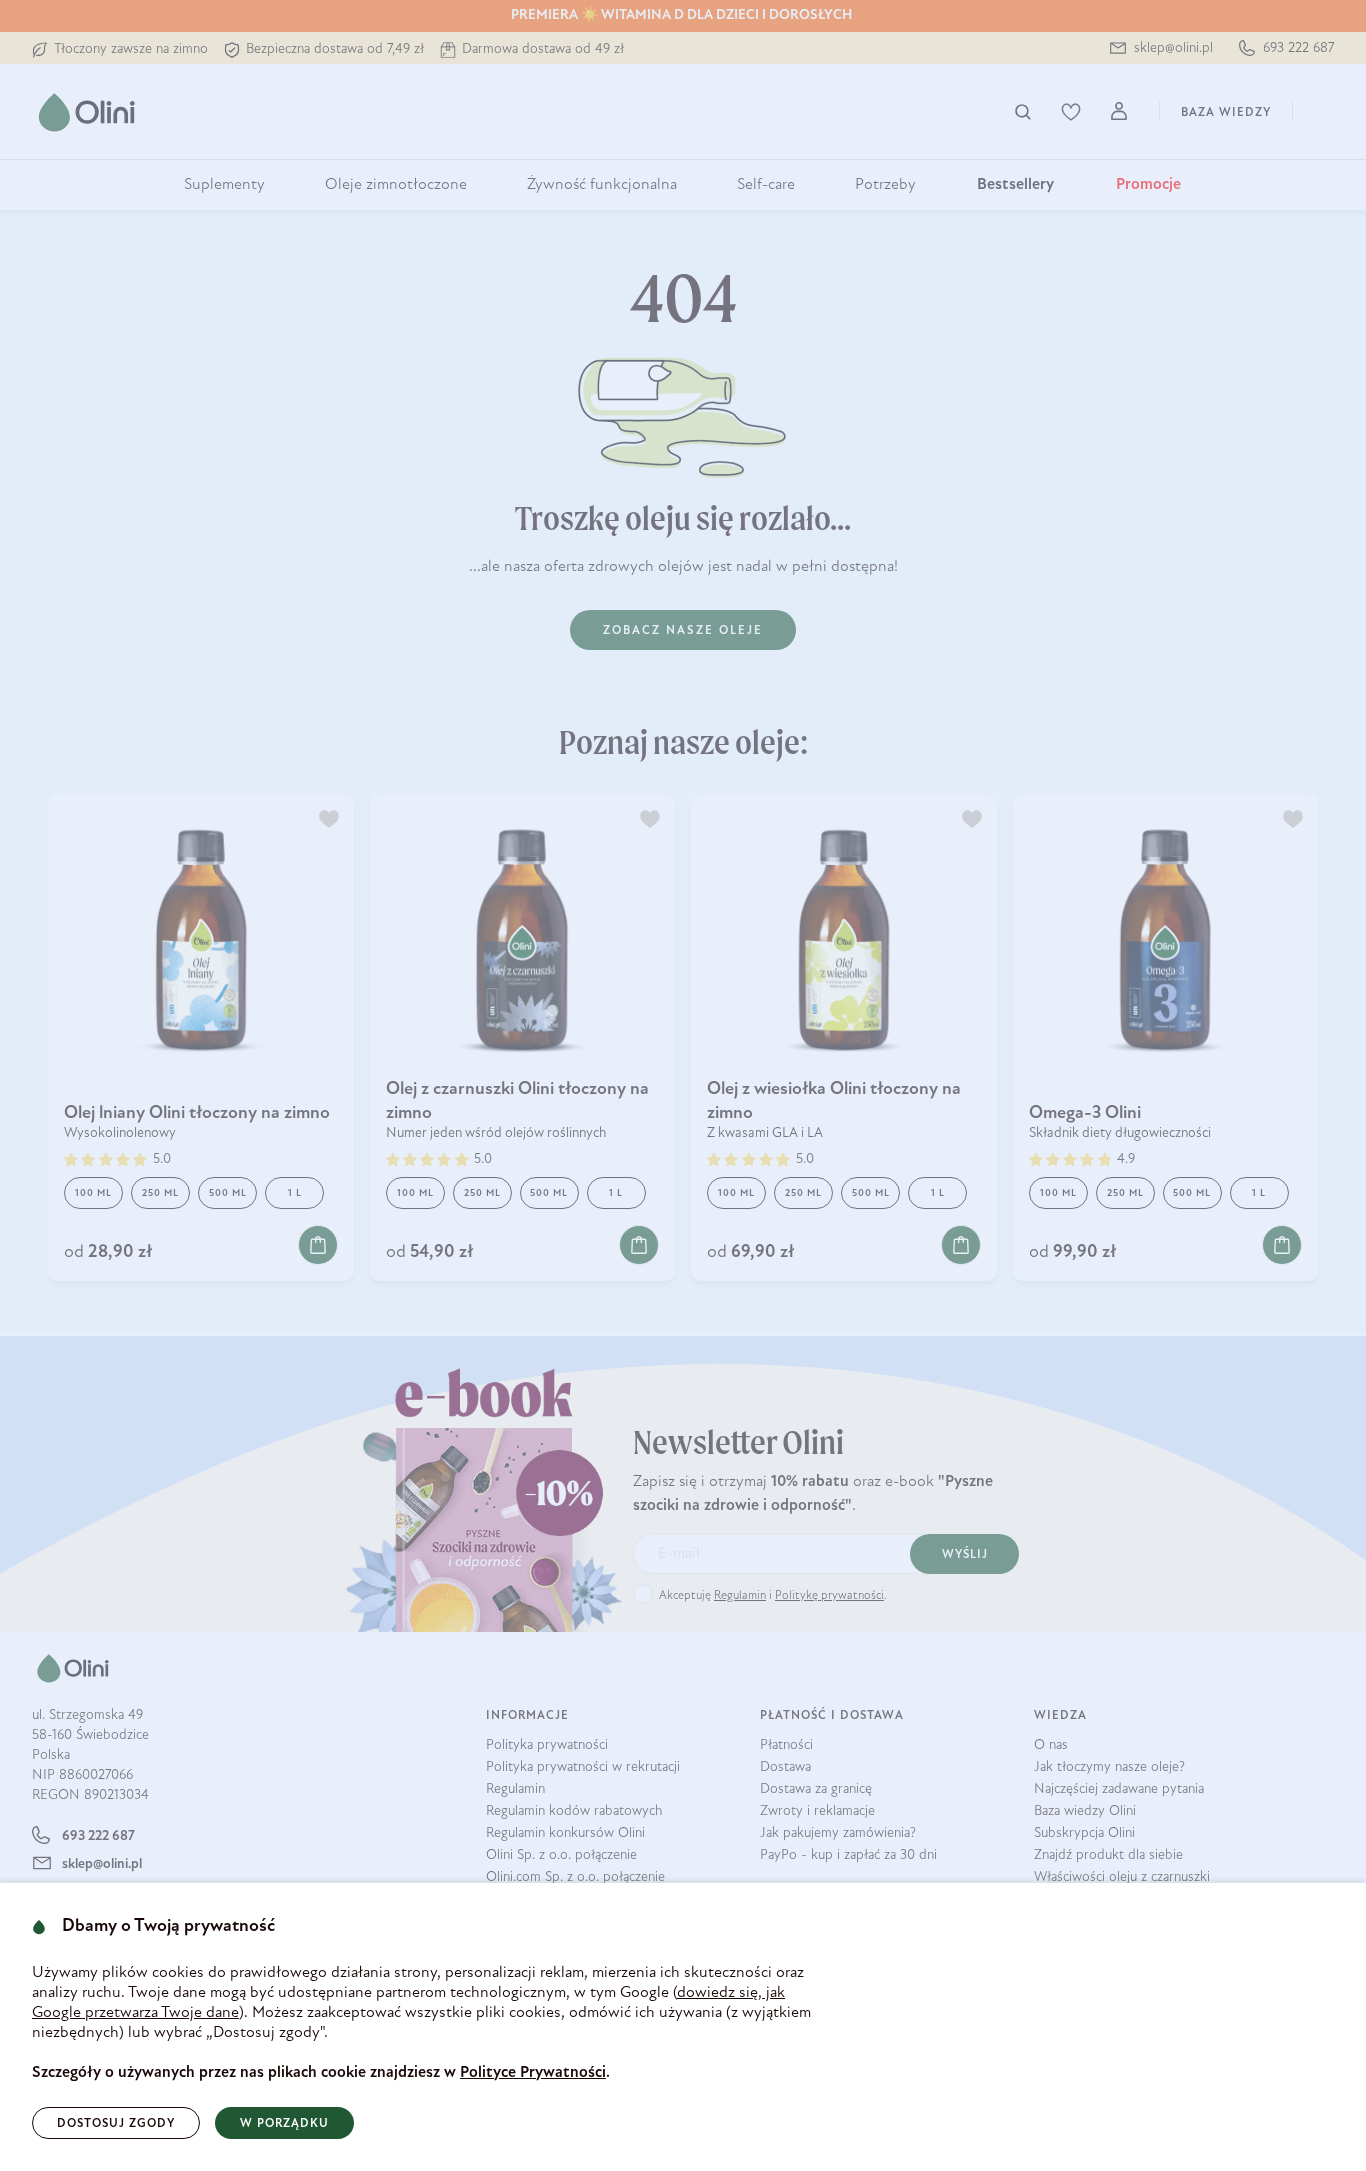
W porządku (284, 2124)
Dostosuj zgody (116, 2124)
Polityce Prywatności (533, 2073)
